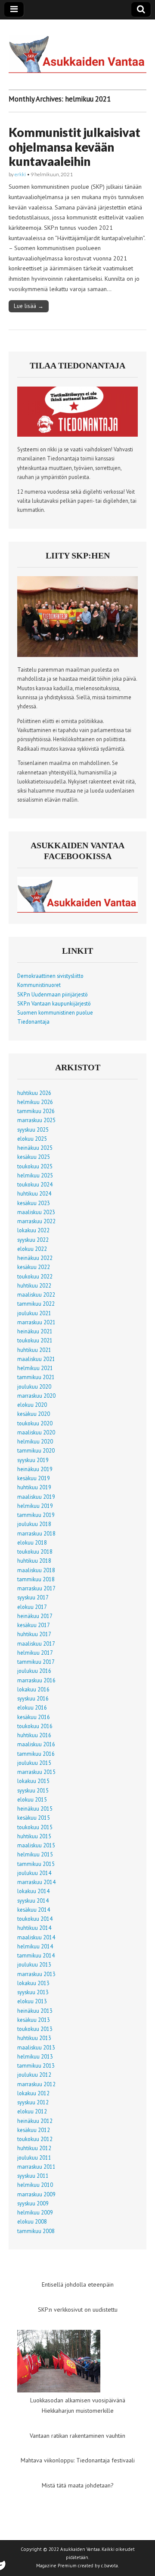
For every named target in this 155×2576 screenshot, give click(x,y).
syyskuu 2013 (33, 1992)
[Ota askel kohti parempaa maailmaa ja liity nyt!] (77, 655)
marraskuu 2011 (36, 2167)
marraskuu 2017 (36, 1588)
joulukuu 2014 (34, 1873)
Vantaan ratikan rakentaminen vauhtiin (77, 2436)
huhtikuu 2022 (34, 1285)
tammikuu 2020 (36, 1450)
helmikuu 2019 (35, 1506)
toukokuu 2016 (35, 1726)
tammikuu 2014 (36, 1955)
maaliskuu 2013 (36, 2047)
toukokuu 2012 (35, 2139)
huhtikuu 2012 (34, 2148)
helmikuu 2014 (35, 1946)
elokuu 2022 (32, 1249)
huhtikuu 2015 (34, 1836)
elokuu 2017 (32, 1607)
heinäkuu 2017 (35, 1616)
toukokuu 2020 (35, 1423)
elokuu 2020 (32, 1405)
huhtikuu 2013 (34, 2038)
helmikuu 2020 (35, 1441)
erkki (20, 174)
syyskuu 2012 (33, 2102)
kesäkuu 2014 (34, 1910)
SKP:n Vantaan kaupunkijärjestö (54, 1003)
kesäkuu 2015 (34, 1818)
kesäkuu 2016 (34, 1717)
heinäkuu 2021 (35, 1331)
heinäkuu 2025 (35, 1148)
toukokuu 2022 (35, 1276)
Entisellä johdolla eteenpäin (78, 2284)
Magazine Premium (56, 2566)
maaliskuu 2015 (36, 1845)
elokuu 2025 (32, 1139)
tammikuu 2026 (36, 1111)
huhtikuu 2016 (34, 1735)
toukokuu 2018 (35, 1551)
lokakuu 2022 (33, 1230)
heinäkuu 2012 (35, 2121)
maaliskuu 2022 (36, 1294)
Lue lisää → (29, 306)
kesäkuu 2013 (34, 2020)
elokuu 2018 (32, 1542)
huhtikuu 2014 (34, 1928)
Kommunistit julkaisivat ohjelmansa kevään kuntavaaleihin (74, 147)
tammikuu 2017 (36, 1662)
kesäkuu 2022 (34, 1267)
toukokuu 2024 (35, 1184)
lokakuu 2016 (33, 1689)
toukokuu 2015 (35, 1827)
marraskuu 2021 (36, 1322)
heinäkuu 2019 (35, 1469)
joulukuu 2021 (34, 1313)
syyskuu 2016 (33, 1698)
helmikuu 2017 (35, 1653)
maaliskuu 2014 (36, 1937)
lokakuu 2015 (33, 1781)
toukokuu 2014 (35, 1919)
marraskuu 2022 (36, 1221)
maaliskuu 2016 (36, 1744)
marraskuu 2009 (36, 2194)
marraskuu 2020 (36, 1396)
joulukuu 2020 (34, 1386)
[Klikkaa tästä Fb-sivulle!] (77, 910)
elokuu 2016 (32, 1707)
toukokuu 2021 (35, 1340)
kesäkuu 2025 (34, 1157)
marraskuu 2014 (36, 1882)
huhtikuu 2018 (34, 1561)
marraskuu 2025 (36, 1120)
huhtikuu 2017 (34, 1634)
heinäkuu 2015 (35, 1808)
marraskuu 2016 (36, 1680)
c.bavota (110, 2566)
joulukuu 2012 (34, 2075)
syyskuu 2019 (33, 1460)
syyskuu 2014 (33, 1900)
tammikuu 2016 (36, 1754)
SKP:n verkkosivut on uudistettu (78, 2310)
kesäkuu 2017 (34, 1625)
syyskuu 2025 (33, 1129)
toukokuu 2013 (35, 2029)
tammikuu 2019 (36, 1515)
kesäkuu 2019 (34, 1478)
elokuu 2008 (32, 2221)
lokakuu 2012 (33, 2093)
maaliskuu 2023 (36, 1212)
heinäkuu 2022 (35, 1258)
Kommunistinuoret (39, 985)
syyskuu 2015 (33, 1790)
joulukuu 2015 (34, 1763)
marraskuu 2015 (36, 1772)
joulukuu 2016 (34, 1671)
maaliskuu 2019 (36, 1497)
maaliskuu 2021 (36, 1359)
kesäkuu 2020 (34, 1414)
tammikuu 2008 (36, 2231)
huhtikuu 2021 (34, 1350)
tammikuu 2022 (36, 1304)
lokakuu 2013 (33, 1983)
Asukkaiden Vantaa (80, 2549)
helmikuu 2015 (35, 1854)
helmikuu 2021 (35, 1368)
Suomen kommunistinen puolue (55, 1012)
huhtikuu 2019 (34, 1487)
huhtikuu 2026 (34, 1093)
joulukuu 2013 (34, 1964)
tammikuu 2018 (36, 1579)
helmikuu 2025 (35, 1175)
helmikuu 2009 (35, 2212)
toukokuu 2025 (35, 1166)
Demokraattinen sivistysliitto (50, 976)
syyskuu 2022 (33, 1240)
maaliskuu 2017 (36, 1643)
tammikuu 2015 (36, 1864)
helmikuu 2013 (35, 2056)
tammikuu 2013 (36, 2065)
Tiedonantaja (33, 1022)
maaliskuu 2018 (36, 1570)
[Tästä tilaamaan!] (77, 435)
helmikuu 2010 (35, 2185)
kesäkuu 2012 (34, 2130)
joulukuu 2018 (34, 1524)
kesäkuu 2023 (34, 1203)
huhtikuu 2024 (34, 1193)
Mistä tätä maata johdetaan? (78, 2485)
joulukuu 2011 (34, 2157)
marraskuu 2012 (36, 2084)
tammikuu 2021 (36, 1377)
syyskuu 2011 (33, 2176)
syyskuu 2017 (33, 1597)
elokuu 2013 (32, 2001)
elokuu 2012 (32, 2111)
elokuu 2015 (32, 1799)
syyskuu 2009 (33, 2203)
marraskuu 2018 (36, 1533)
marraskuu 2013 (36, 1974)
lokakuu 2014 (33, 1891)
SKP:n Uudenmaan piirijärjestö (53, 994)
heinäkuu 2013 (35, 2011)
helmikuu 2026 (35, 1102)
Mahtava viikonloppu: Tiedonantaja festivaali (78, 2460)
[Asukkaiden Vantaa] (77, 48)
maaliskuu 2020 (36, 1432)
